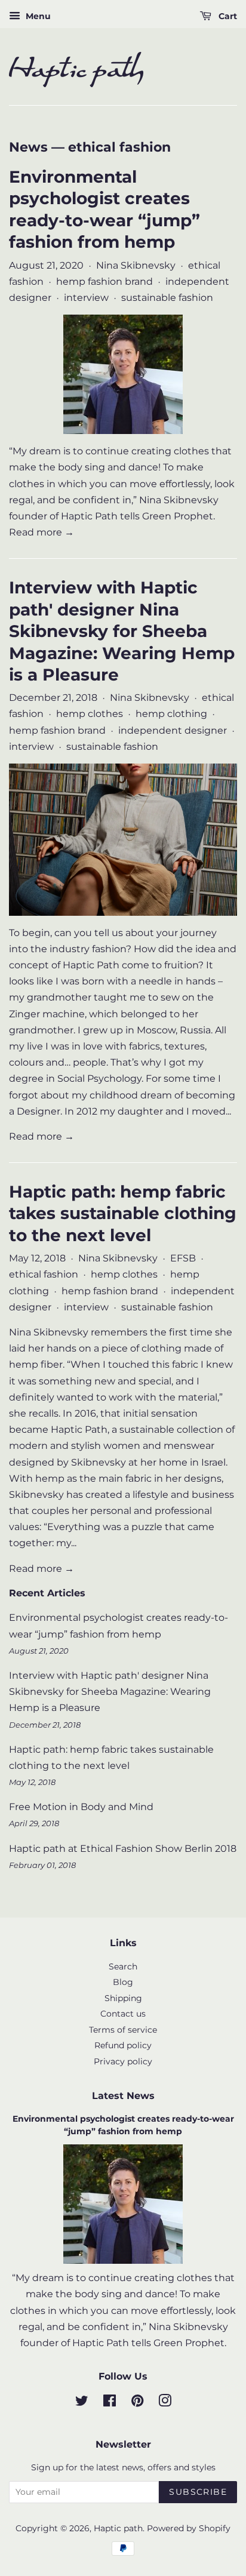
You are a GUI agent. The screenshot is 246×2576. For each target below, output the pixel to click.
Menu (37, 16)
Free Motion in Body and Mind (81, 1807)
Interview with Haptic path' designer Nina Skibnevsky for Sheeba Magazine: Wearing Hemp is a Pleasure (122, 631)
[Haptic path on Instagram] (165, 2403)
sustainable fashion (167, 298)
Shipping (123, 1998)
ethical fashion (44, 1274)
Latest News (123, 2096)
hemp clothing (171, 714)
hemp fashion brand (104, 281)
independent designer (173, 730)
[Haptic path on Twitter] (82, 2403)
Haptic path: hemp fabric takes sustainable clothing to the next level (123, 1213)
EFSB (183, 1258)
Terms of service (123, 2030)
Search (123, 1966)
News (28, 147)
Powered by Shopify (189, 2528)
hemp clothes (90, 714)
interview (86, 298)
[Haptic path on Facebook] (110, 2403)
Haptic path (118, 2528)
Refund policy (123, 2045)
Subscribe (198, 2492)
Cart (227, 16)
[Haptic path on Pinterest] (137, 2403)
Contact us (123, 2014)
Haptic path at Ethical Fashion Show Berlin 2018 (123, 1849)
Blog (123, 1982)
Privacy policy (123, 2061)
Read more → (41, 532)
